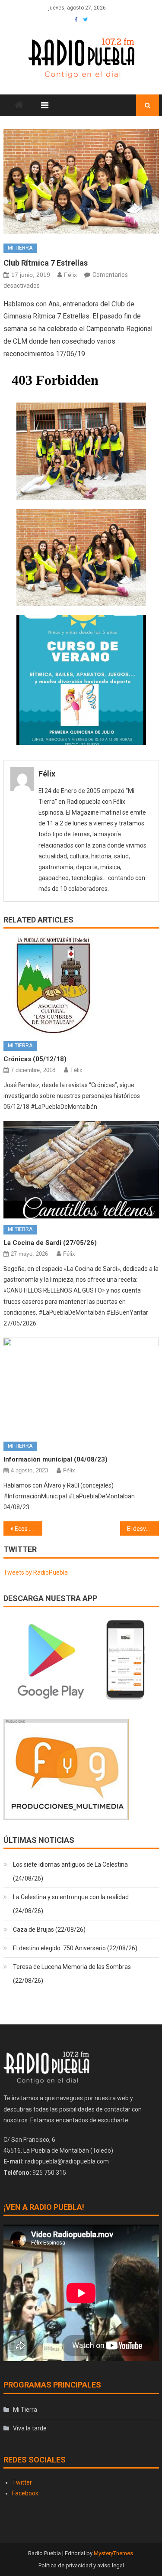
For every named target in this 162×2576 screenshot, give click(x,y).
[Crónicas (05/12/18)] (81, 986)
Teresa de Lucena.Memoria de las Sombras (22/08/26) (72, 1974)
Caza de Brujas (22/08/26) (49, 1930)
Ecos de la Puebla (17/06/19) (29, 1529)
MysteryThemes (113, 2553)
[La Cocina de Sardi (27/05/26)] (81, 1170)
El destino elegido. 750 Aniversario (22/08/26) (75, 1948)
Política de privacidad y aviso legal (81, 2565)
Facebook (25, 2493)
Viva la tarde (30, 2428)
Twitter (22, 2482)
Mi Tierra (20, 248)
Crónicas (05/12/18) (35, 1059)
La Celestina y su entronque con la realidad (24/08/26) (71, 1904)
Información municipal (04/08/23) (56, 1459)
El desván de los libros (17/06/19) (143, 1529)
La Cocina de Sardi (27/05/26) (50, 1243)
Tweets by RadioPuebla (36, 1572)
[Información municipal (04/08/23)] (81, 1386)
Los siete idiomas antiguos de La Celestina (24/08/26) (70, 1871)
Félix (70, 275)
